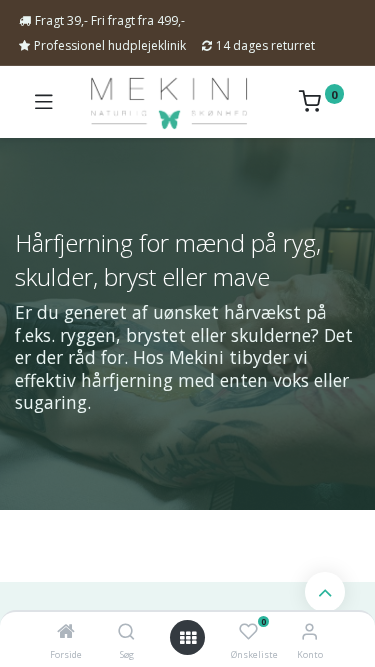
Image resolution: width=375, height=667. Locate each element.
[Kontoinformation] (309, 630)
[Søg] (126, 632)
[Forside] (66, 632)
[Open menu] (188, 638)
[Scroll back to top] (325, 592)
